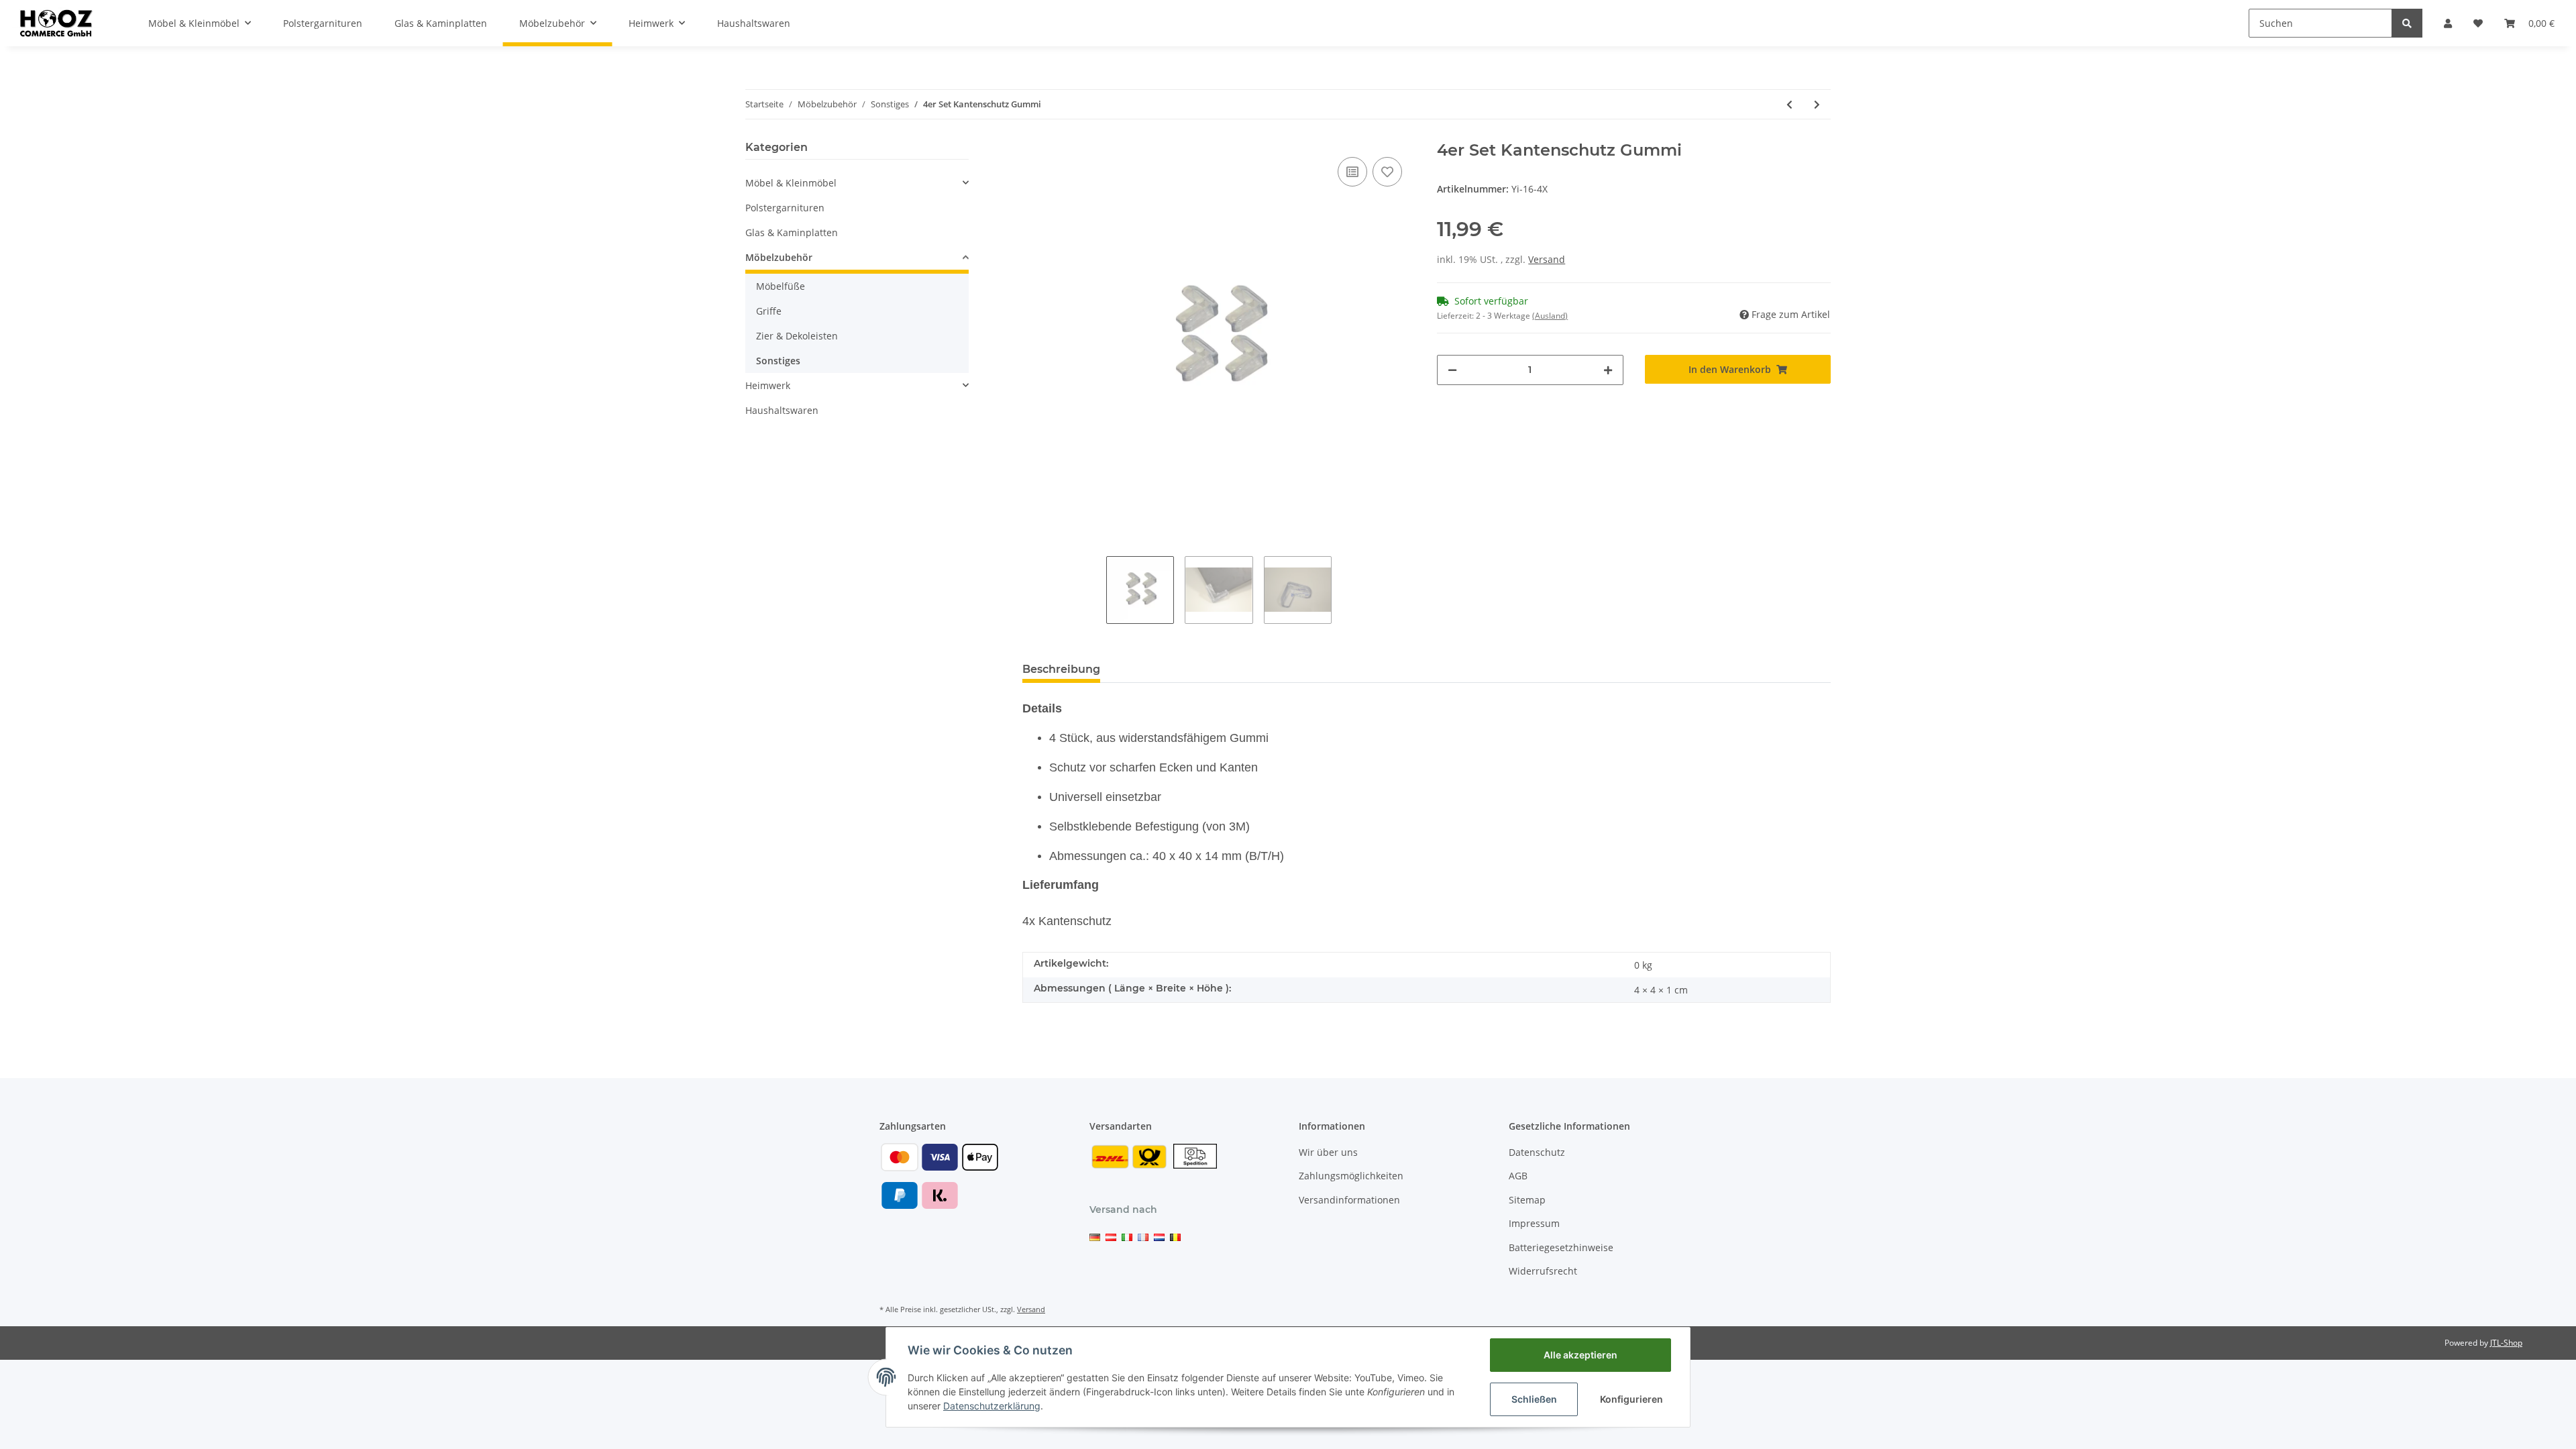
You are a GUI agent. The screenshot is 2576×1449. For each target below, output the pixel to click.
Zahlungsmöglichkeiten (1351, 1176)
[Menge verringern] (1452, 370)
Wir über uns (1328, 1152)
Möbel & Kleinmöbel (791, 183)
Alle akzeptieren (1580, 1355)
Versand (1547, 259)
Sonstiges (778, 361)
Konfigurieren (1631, 1399)
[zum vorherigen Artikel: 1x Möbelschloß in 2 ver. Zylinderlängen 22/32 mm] (1789, 104)
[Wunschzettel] (2478, 23)
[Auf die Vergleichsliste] (1352, 172)
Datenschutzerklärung (992, 1406)
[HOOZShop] (55, 23)
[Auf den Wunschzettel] (1387, 172)
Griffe (769, 311)
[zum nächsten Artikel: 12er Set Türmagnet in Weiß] (1817, 104)
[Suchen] (2407, 23)
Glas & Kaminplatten (792, 232)
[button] (2448, 23)
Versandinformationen (1349, 1200)
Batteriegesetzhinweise (1561, 1247)
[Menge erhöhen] (1608, 370)
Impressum (1534, 1223)
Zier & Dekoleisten (797, 336)
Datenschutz (1537, 1152)
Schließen (1534, 1399)
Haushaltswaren (782, 410)
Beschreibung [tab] (1061, 669)
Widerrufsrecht (1543, 1271)
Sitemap (1527, 1200)
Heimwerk (768, 385)
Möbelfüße (781, 286)
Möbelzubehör (779, 257)
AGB (1518, 1176)
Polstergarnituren (785, 208)
